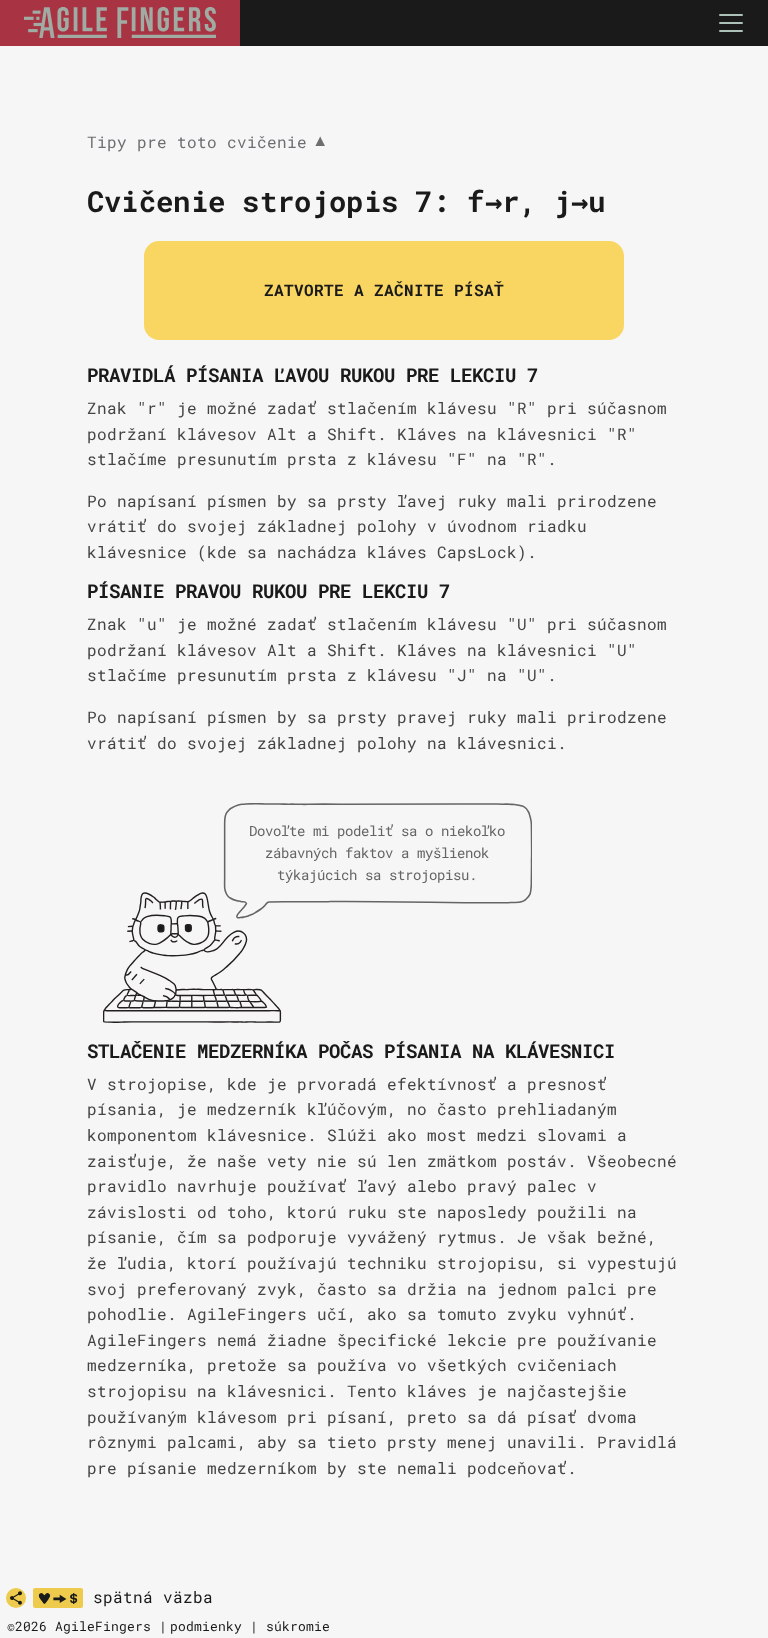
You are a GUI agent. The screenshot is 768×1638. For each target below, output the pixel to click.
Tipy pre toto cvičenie (206, 142)
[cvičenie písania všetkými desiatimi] (120, 23)
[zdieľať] (16, 1598)
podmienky (206, 1626)
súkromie (298, 1626)
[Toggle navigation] (731, 23)
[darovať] (58, 1598)
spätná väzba (153, 1597)
